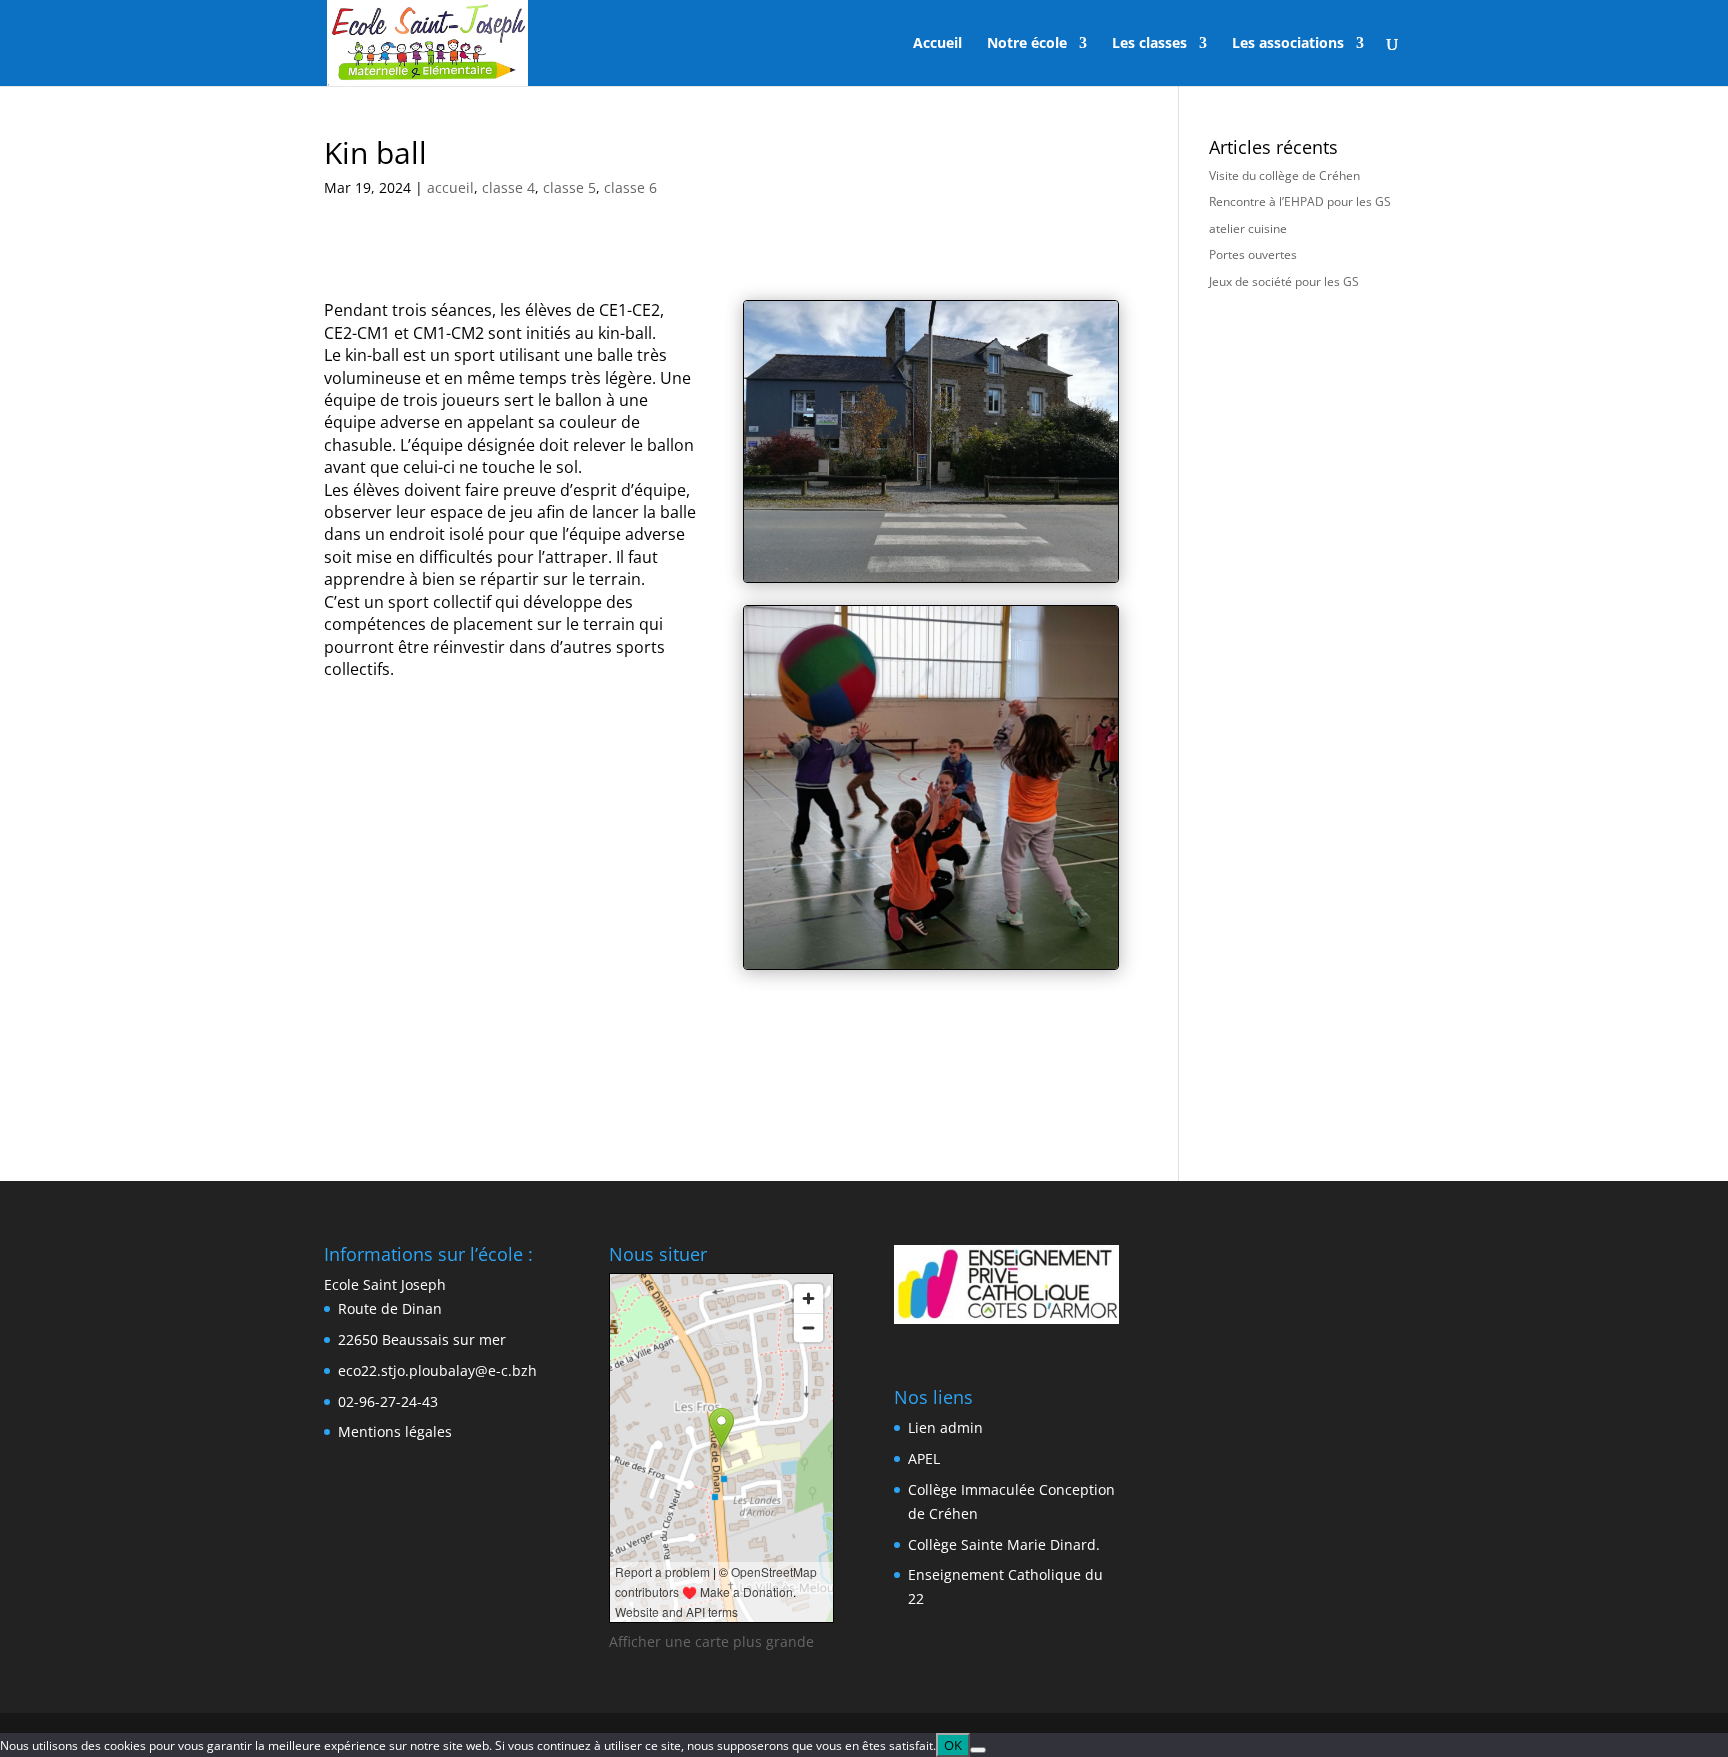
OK (953, 1745)
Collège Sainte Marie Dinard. (1004, 1544)
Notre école (1027, 44)
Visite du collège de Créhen (1284, 175)
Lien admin (945, 1427)
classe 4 (508, 187)
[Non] (978, 1750)
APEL (924, 1458)
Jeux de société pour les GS (1284, 281)
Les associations (1288, 44)
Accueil (937, 44)
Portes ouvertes (1253, 254)
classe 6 (630, 187)
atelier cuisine (1248, 228)
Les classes (1149, 44)
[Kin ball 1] (931, 968)
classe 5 (569, 187)
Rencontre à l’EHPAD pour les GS (1300, 201)
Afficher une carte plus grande (711, 1641)
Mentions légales (395, 1431)
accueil (450, 187)
